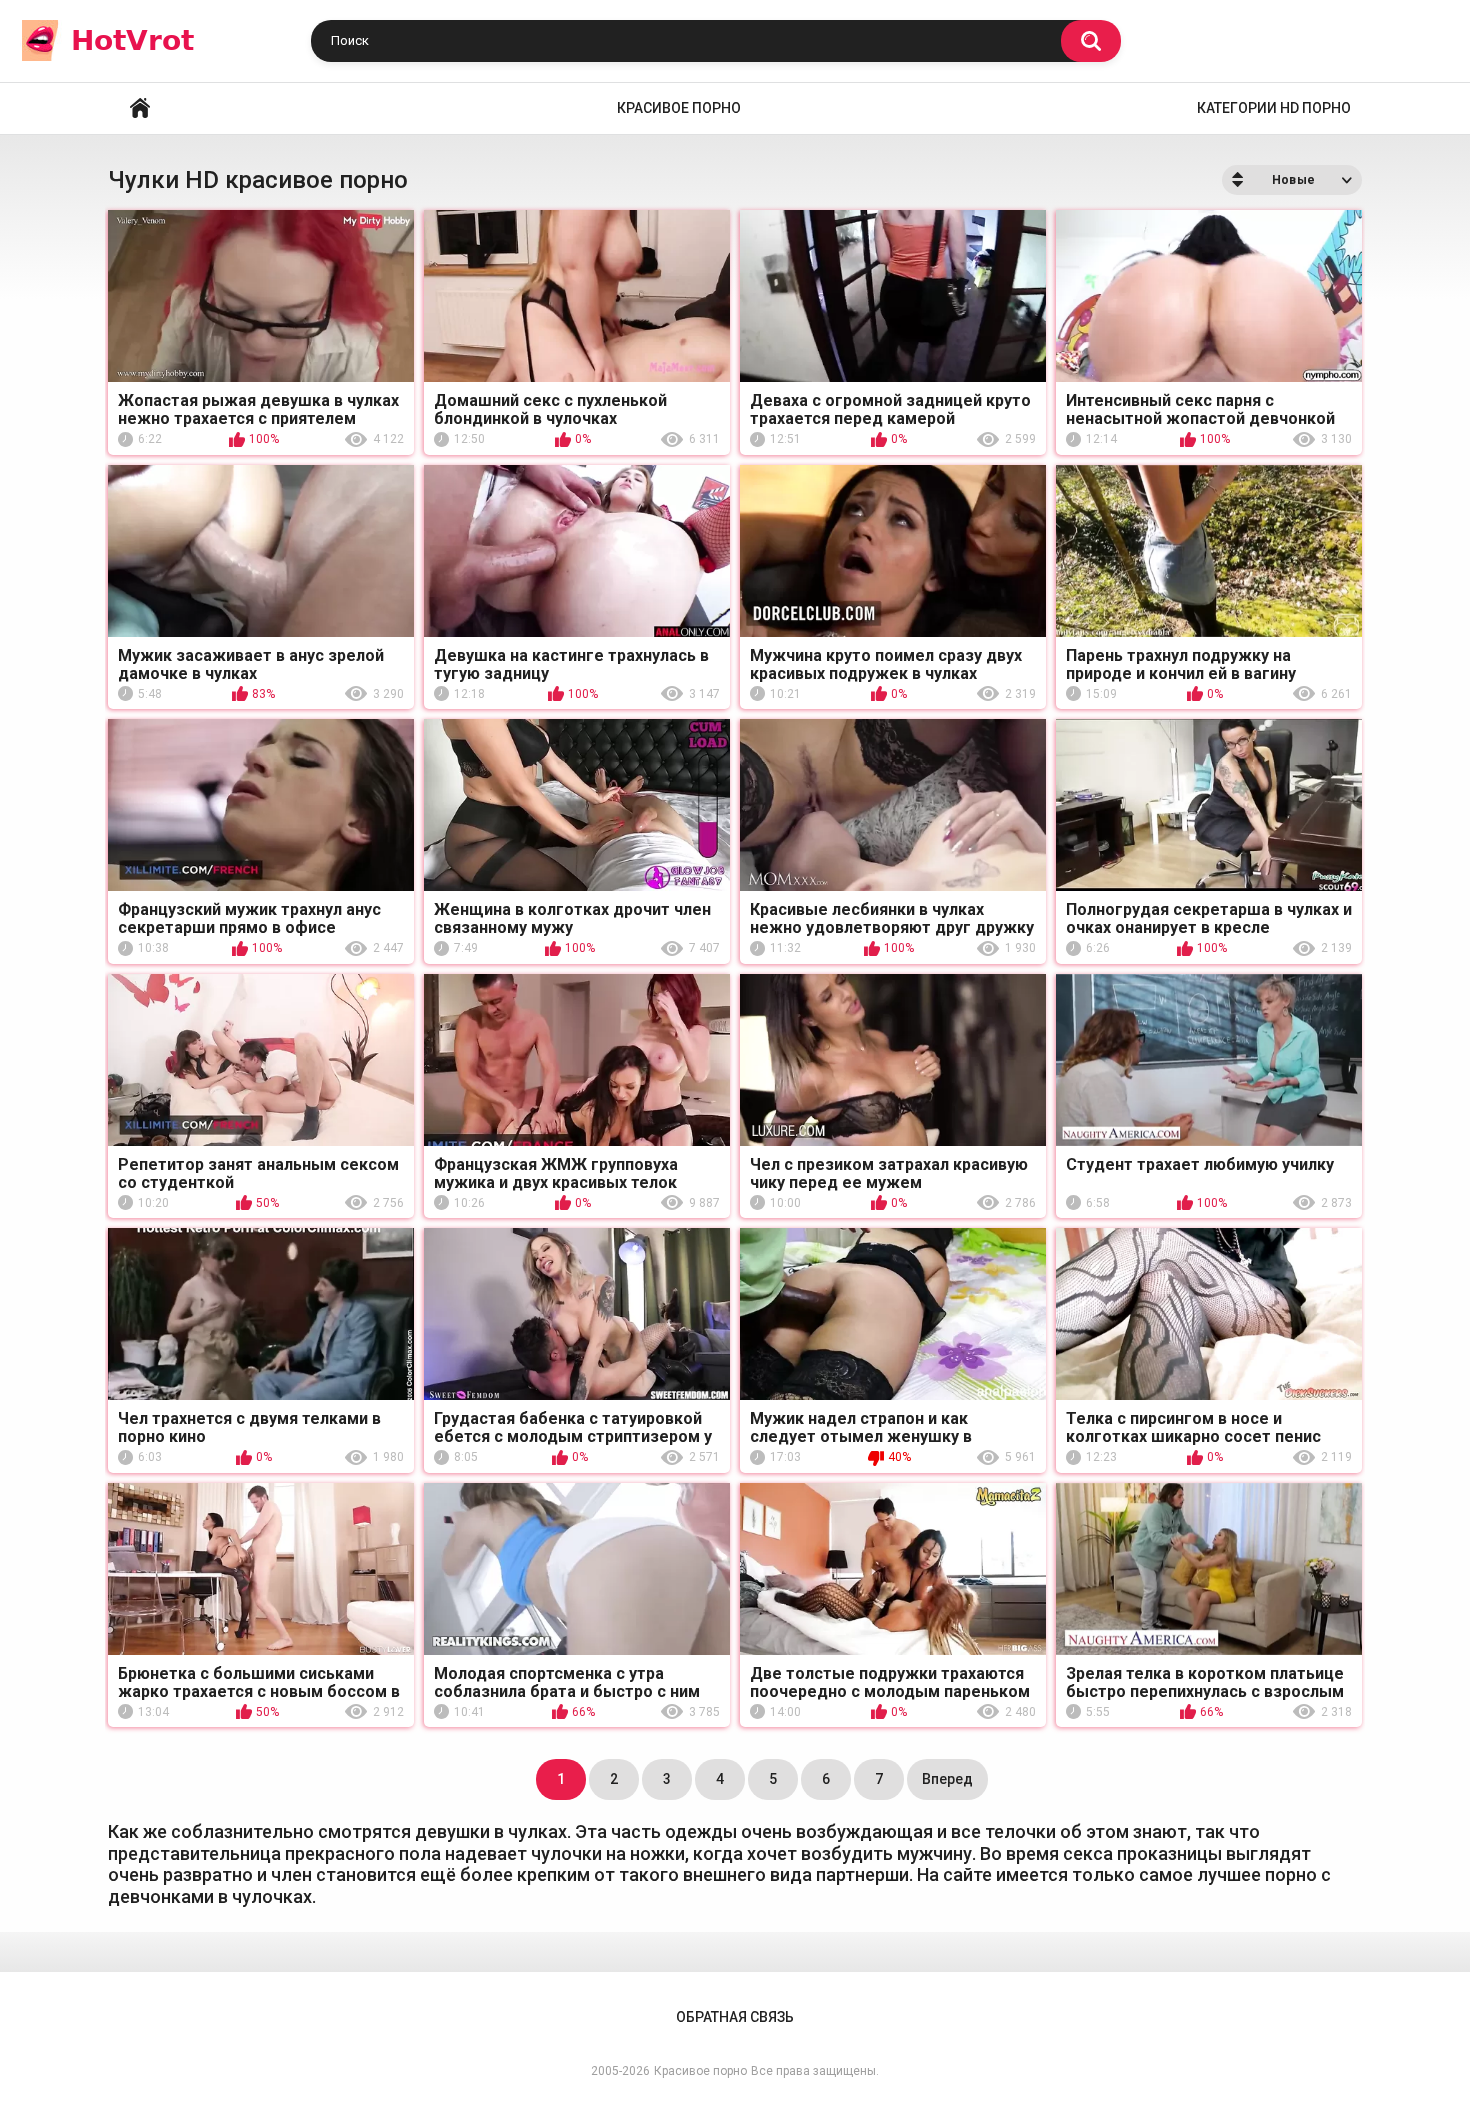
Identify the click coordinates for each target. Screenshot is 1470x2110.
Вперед (947, 1779)
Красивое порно (679, 108)
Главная (140, 108)
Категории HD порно (1274, 108)
